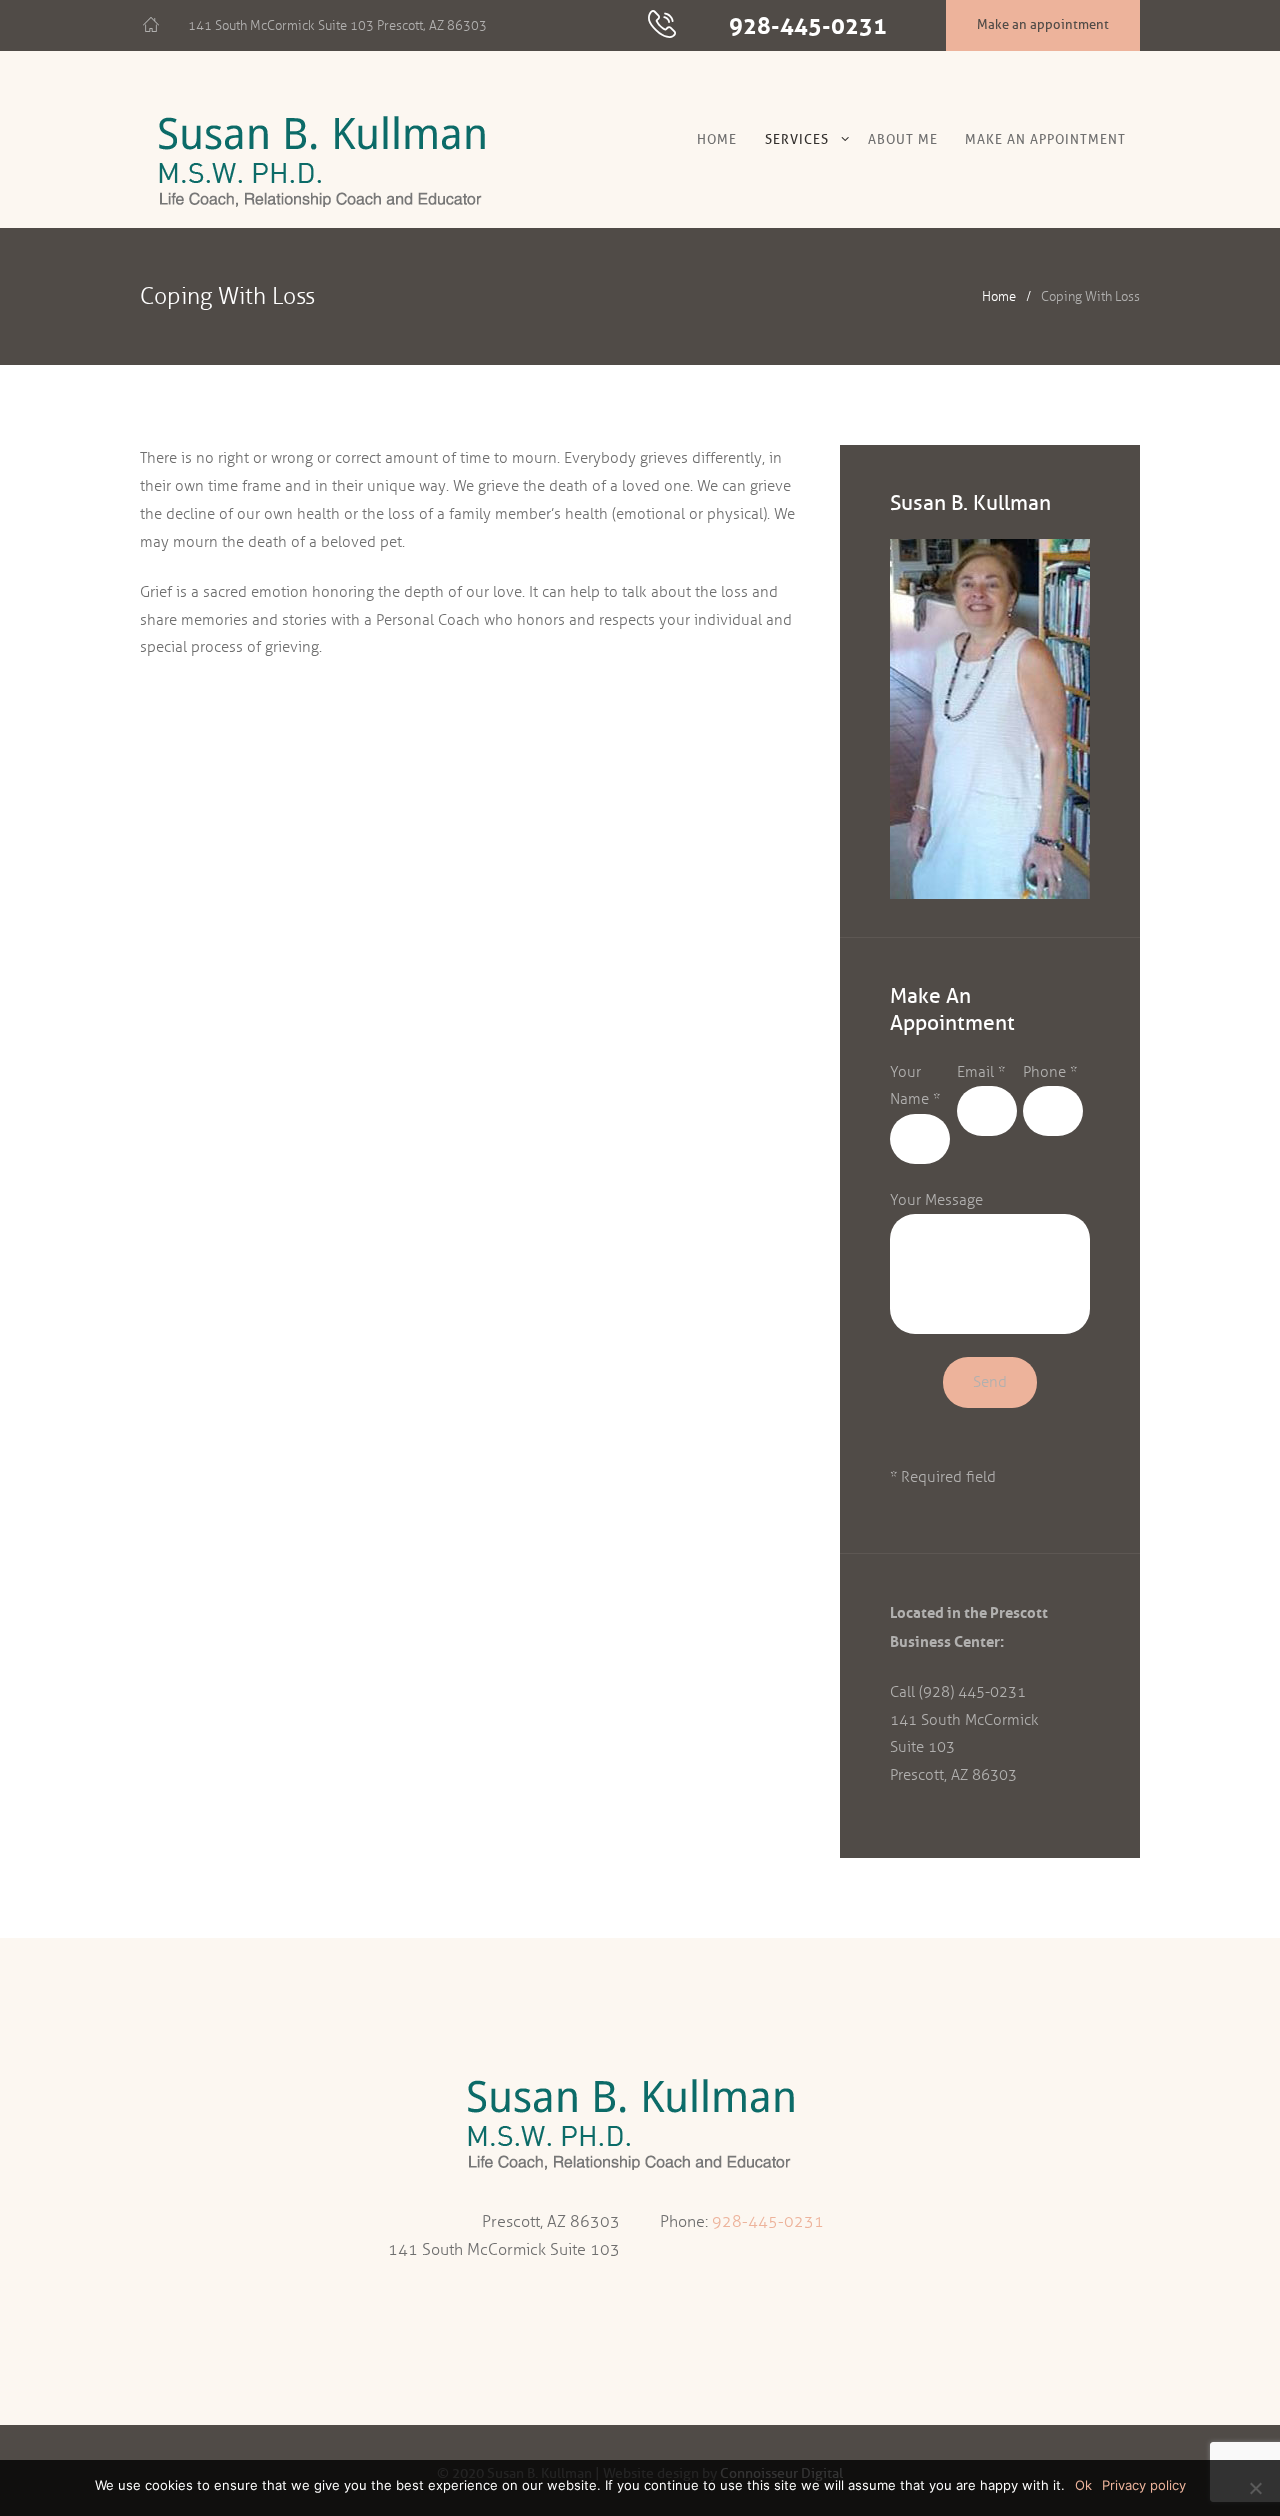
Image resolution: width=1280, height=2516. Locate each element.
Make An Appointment (1045, 139)
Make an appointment (1043, 24)
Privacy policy (1144, 2485)
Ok (1083, 2485)
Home (717, 139)
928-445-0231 (808, 25)
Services (797, 139)
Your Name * (915, 1086)
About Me (903, 139)
